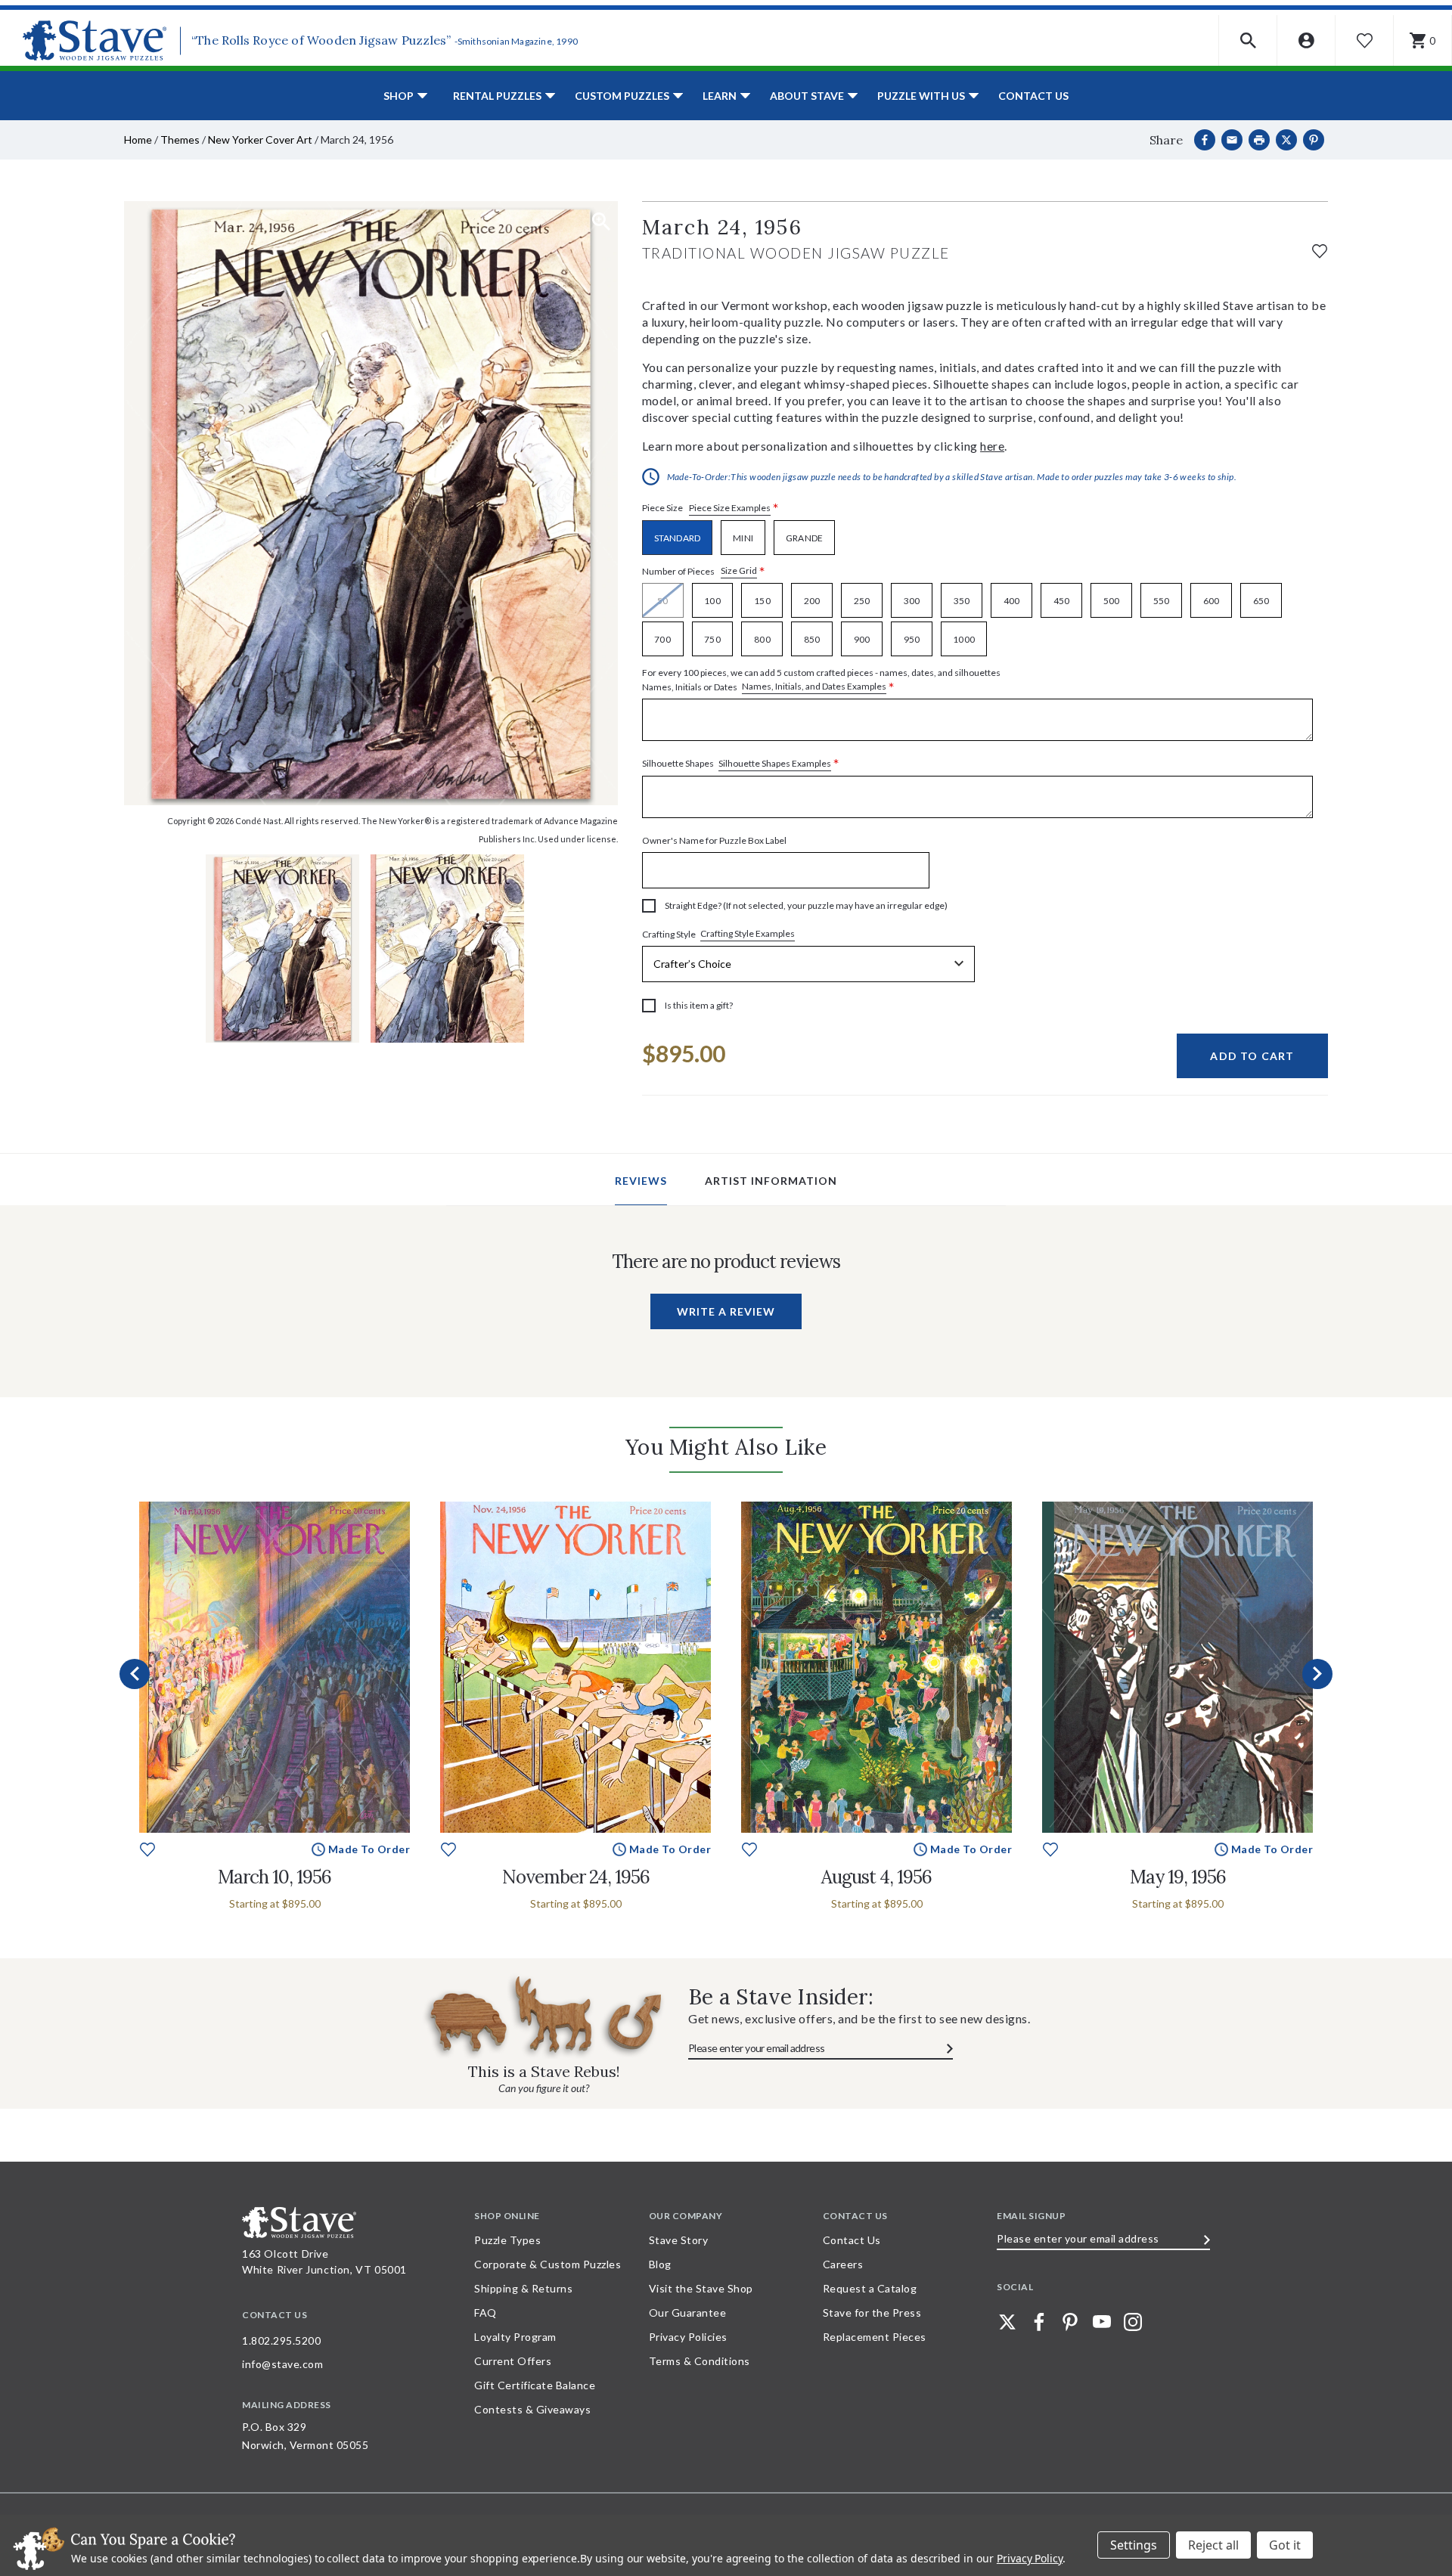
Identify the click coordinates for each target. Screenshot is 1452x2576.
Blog (660, 2264)
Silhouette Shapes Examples (775, 763)
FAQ (486, 2313)
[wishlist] (1320, 249)
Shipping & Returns (523, 2288)
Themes (180, 139)
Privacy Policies (688, 2337)
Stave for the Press (872, 2313)
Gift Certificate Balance (535, 2385)
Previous (135, 1674)
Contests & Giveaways (532, 2409)
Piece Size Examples (730, 508)
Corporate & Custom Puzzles (548, 2264)
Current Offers (513, 2361)
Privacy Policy (1030, 2558)
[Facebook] (1205, 140)
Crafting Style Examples (748, 933)
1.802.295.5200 (281, 2340)
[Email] (1232, 140)
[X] (1286, 140)
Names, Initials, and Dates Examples (814, 686)
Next (1317, 1674)
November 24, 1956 (576, 1877)
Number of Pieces (704, 571)
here (992, 446)
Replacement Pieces (875, 2337)
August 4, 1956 (876, 1877)
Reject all (1213, 2545)
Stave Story (679, 2240)
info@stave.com (282, 2364)
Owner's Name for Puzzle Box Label (714, 840)
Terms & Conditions (700, 2361)
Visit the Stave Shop (701, 2288)
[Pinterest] (1314, 140)
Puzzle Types (507, 2240)
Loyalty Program (515, 2337)
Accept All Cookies (1285, 2545)
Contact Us (1033, 96)
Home (138, 139)
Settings (1134, 2545)
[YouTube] (1102, 2322)
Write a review (726, 1311)
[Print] (1259, 140)
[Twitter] (1007, 2322)
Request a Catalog (870, 2288)
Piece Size (710, 508)
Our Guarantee (688, 2313)
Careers (843, 2264)
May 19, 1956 (1178, 1877)
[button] (1248, 40)
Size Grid (739, 570)
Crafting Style (718, 934)
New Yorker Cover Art (260, 139)
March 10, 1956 (275, 1877)
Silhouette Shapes (741, 764)
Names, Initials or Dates (821, 680)
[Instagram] (1133, 2322)
